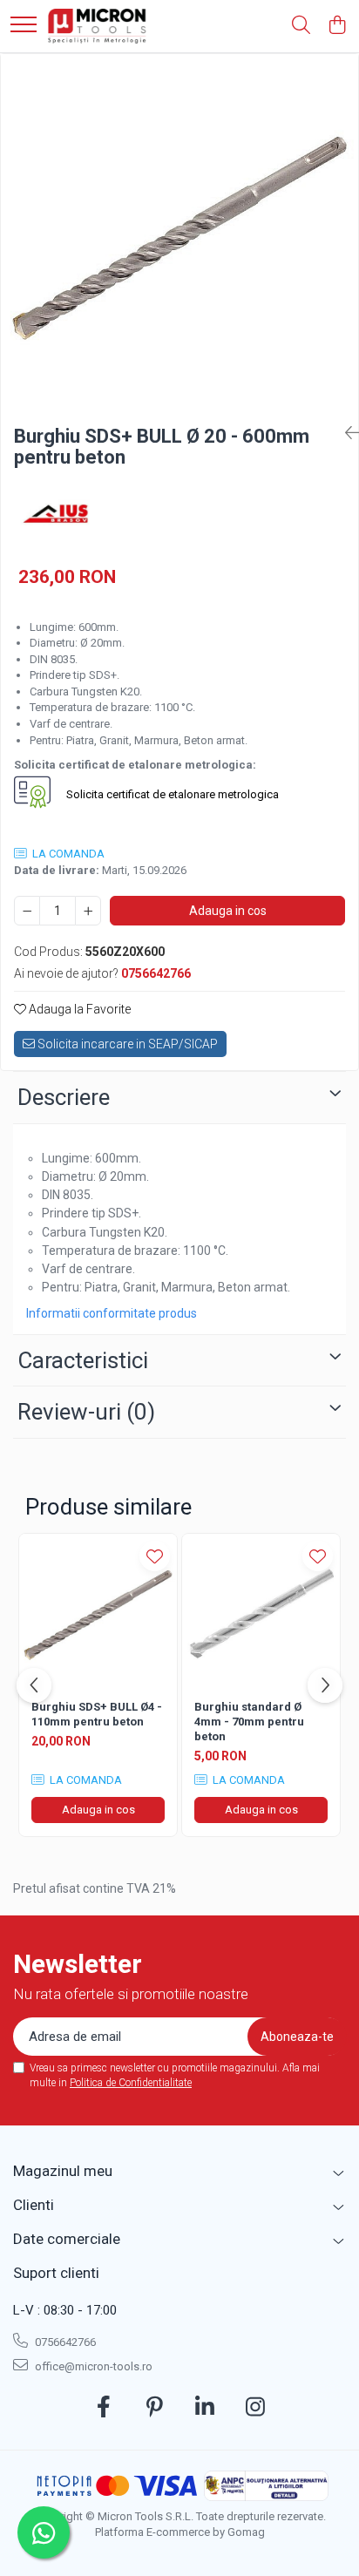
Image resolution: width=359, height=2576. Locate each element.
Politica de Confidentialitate (131, 2083)
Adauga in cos (228, 911)
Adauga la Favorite (78, 1009)
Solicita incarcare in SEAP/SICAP (126, 1044)
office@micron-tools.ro (92, 2366)
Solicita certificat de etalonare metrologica (171, 794)
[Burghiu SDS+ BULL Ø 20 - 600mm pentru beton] (179, 233)
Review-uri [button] (86, 1412)
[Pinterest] (155, 2408)
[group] (179, 233)
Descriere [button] (64, 1097)
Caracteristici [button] (83, 1360)
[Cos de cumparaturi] (337, 26)
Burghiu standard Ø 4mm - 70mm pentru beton (249, 1722)
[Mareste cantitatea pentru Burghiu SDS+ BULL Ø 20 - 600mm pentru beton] (88, 911)
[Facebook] (104, 2408)
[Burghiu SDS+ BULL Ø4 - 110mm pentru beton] (98, 1613)
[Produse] (24, 26)
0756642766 (64, 2342)
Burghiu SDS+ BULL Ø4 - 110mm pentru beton (97, 1714)
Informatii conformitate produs (112, 1313)
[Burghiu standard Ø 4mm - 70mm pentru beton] (261, 1613)
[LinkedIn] (205, 2408)
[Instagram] (256, 2408)
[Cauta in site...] (301, 26)
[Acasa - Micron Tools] (98, 26)
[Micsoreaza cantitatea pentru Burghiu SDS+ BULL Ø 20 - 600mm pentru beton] (27, 911)
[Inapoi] (345, 433)
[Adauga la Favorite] (155, 1556)
